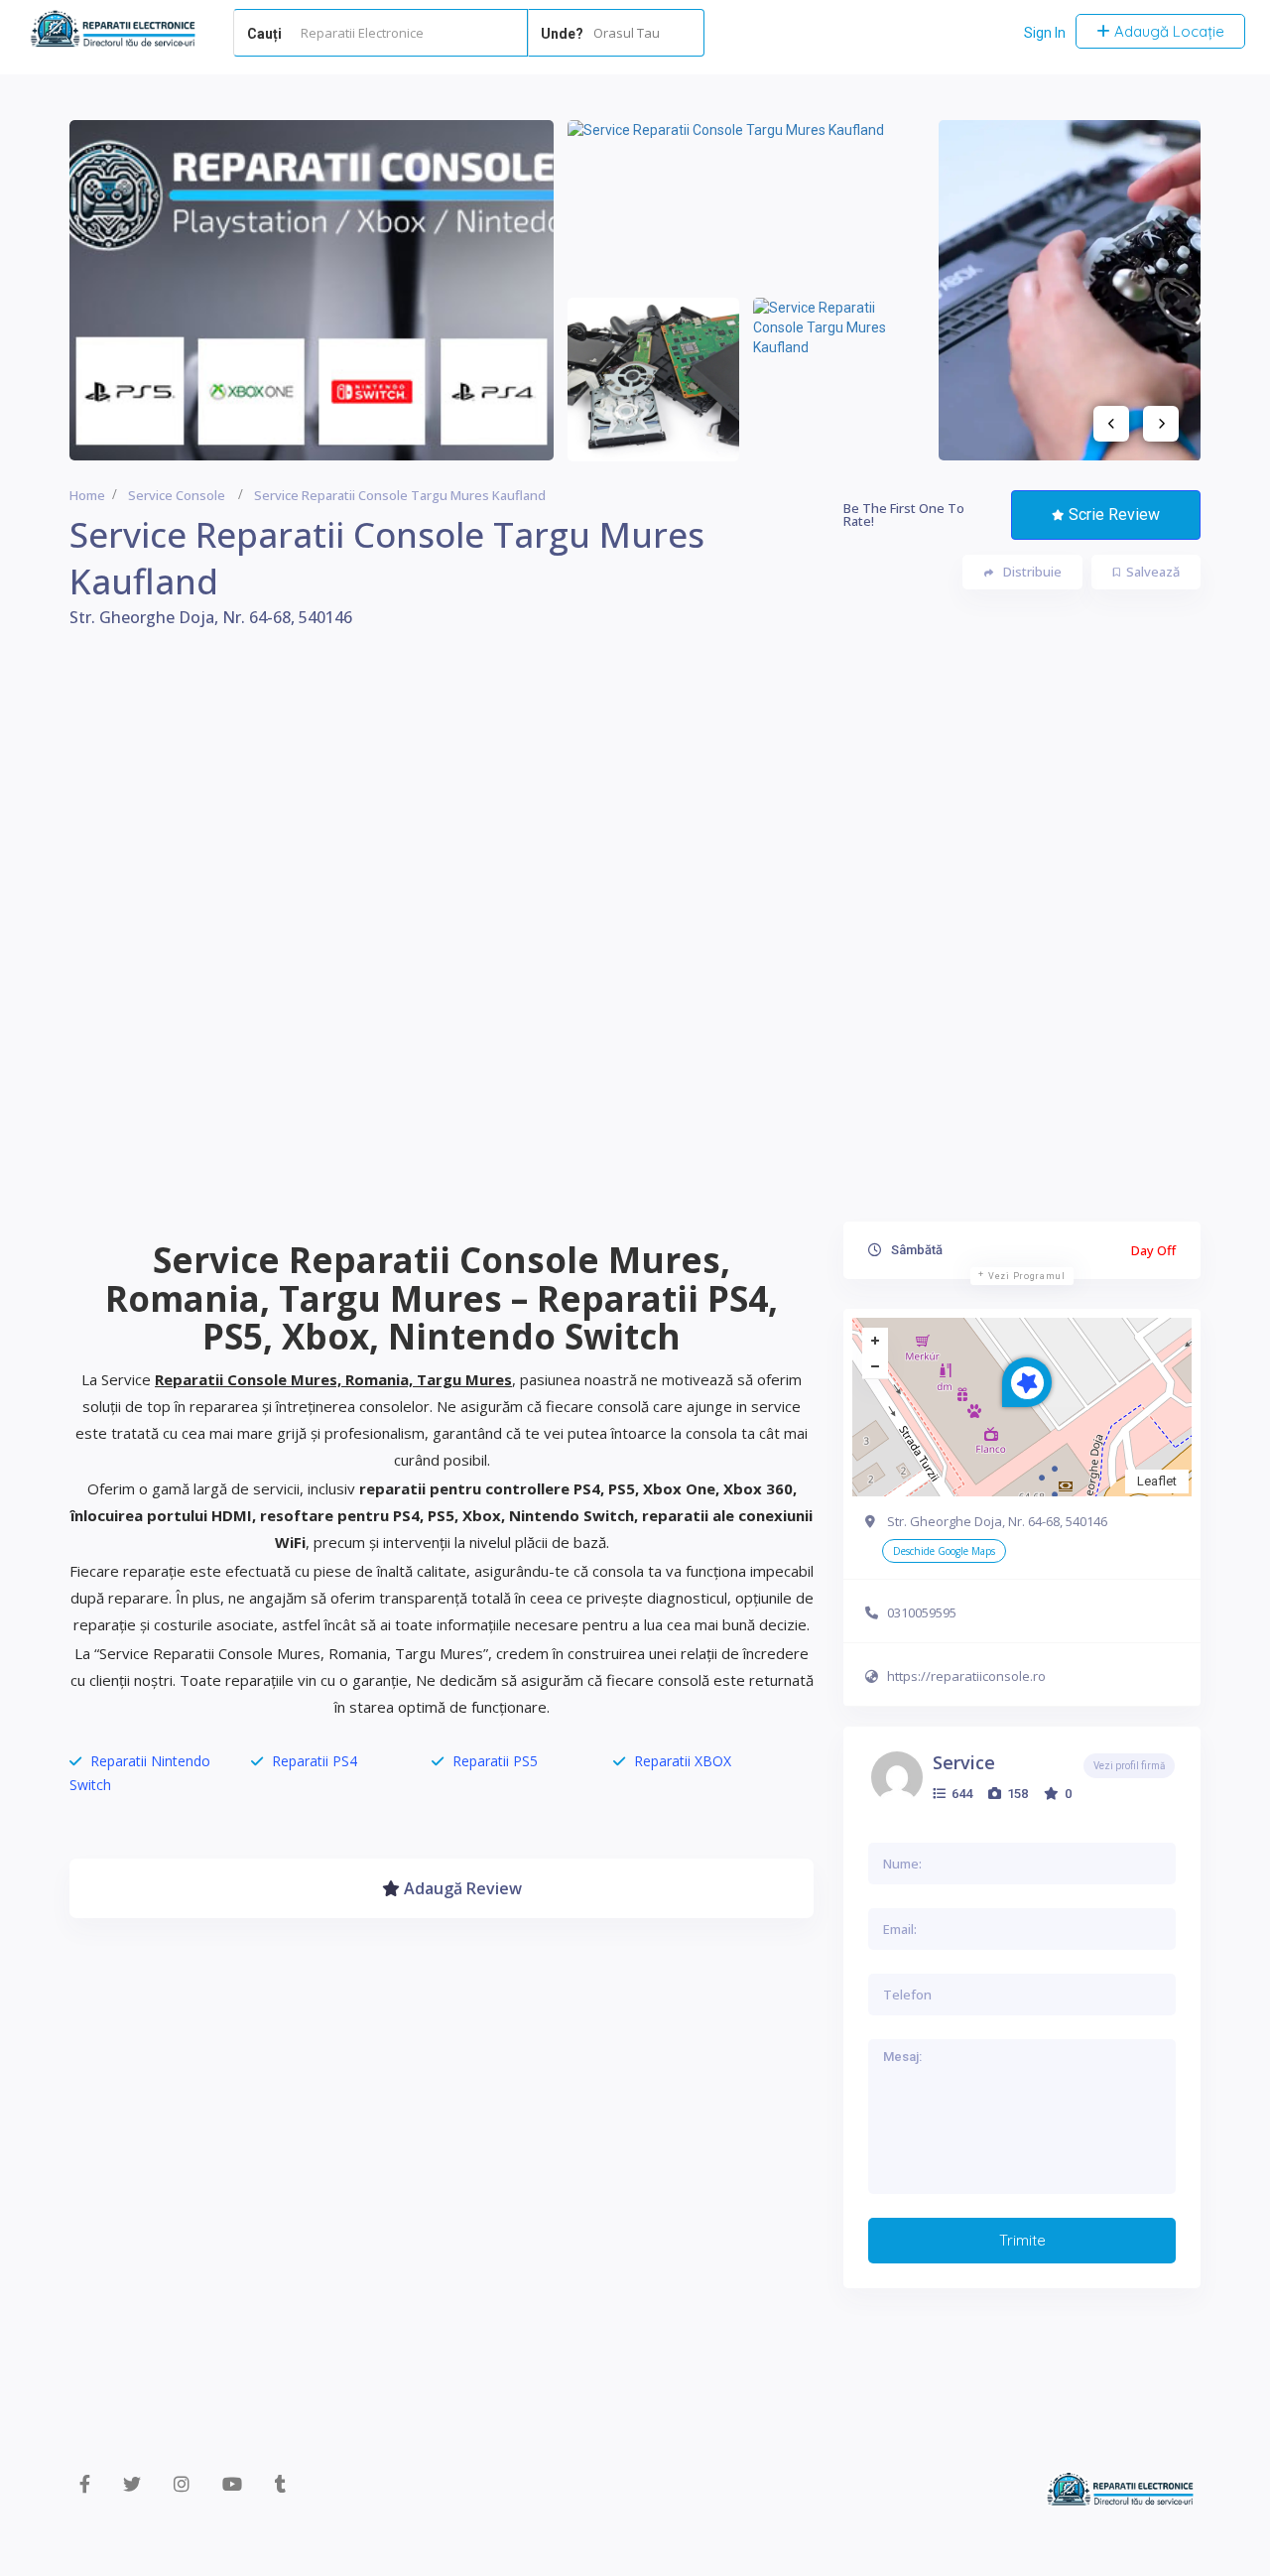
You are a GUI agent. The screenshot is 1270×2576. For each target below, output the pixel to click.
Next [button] (1161, 424)
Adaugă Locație (1167, 31)
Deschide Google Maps (944, 1551)
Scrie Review (1114, 515)
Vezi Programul (1027, 1276)
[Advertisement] (635, 939)
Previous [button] (1111, 424)
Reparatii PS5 (495, 1761)
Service (964, 1762)
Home (87, 495)
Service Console (177, 495)
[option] (312, 290)
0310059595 (922, 1612)
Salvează (1153, 572)
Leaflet (1157, 1481)
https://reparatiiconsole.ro (966, 1676)
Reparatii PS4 (315, 1761)
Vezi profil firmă (1129, 1766)
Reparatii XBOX (683, 1761)
